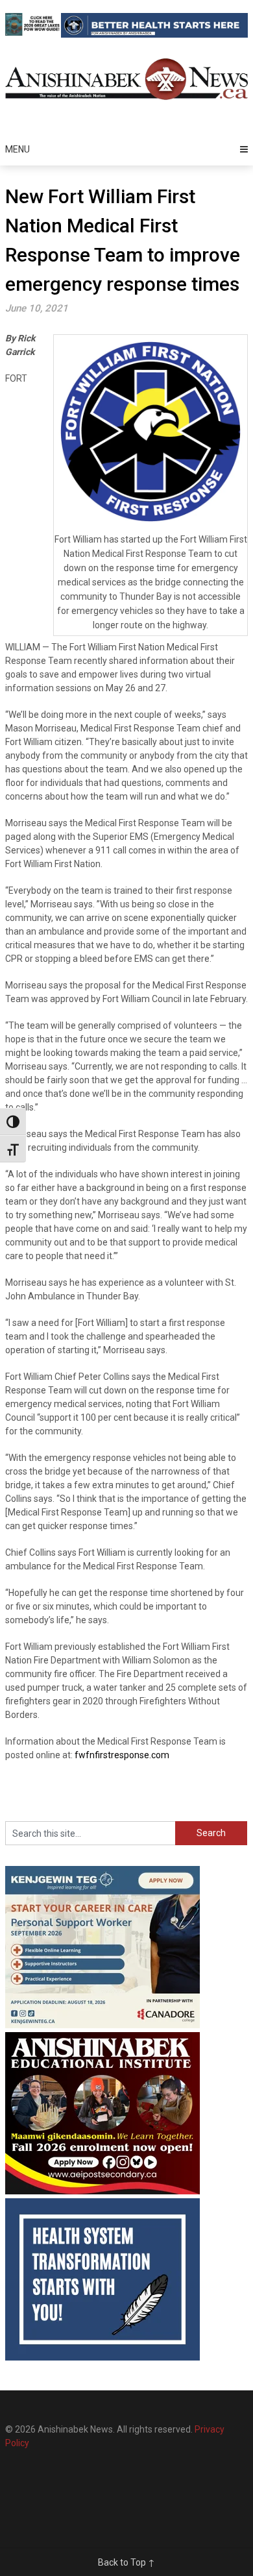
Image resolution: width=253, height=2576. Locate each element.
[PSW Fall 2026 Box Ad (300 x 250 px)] (102, 2025)
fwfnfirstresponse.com (122, 1755)
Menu (18, 149)
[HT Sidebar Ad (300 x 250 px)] (102, 2357)
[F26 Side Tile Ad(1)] (102, 2191)
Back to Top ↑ (126, 2562)
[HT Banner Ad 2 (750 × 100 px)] (154, 34)
